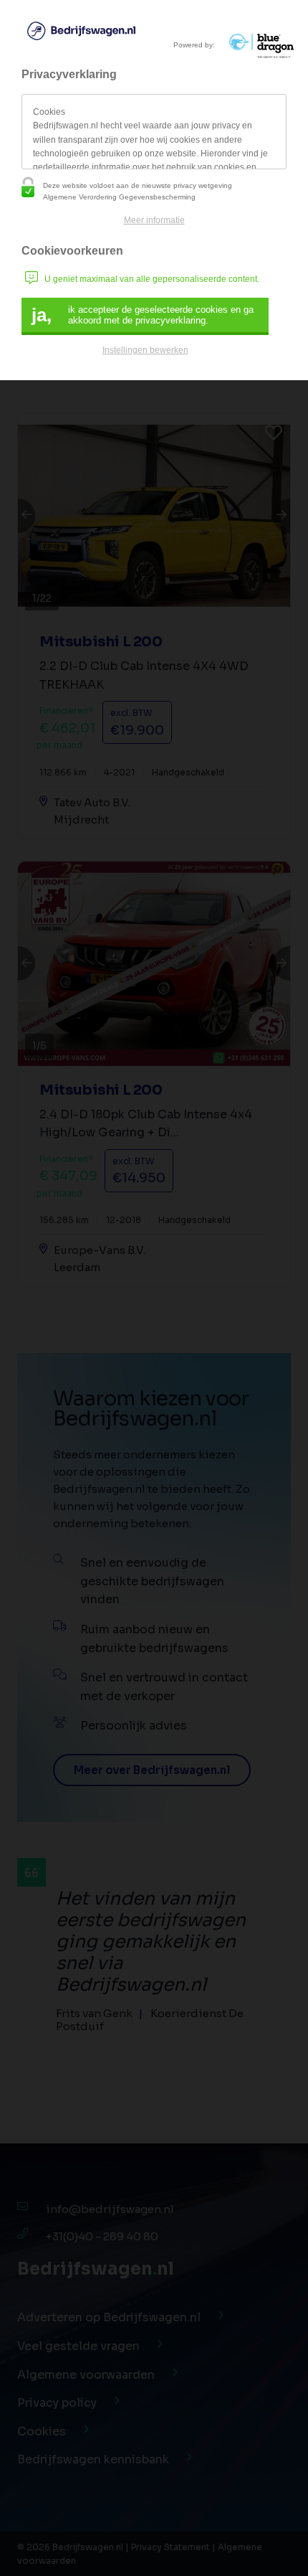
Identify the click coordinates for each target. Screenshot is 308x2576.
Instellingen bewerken (145, 350)
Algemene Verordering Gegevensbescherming (119, 197)
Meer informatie (154, 220)
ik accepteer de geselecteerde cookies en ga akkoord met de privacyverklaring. (143, 315)
